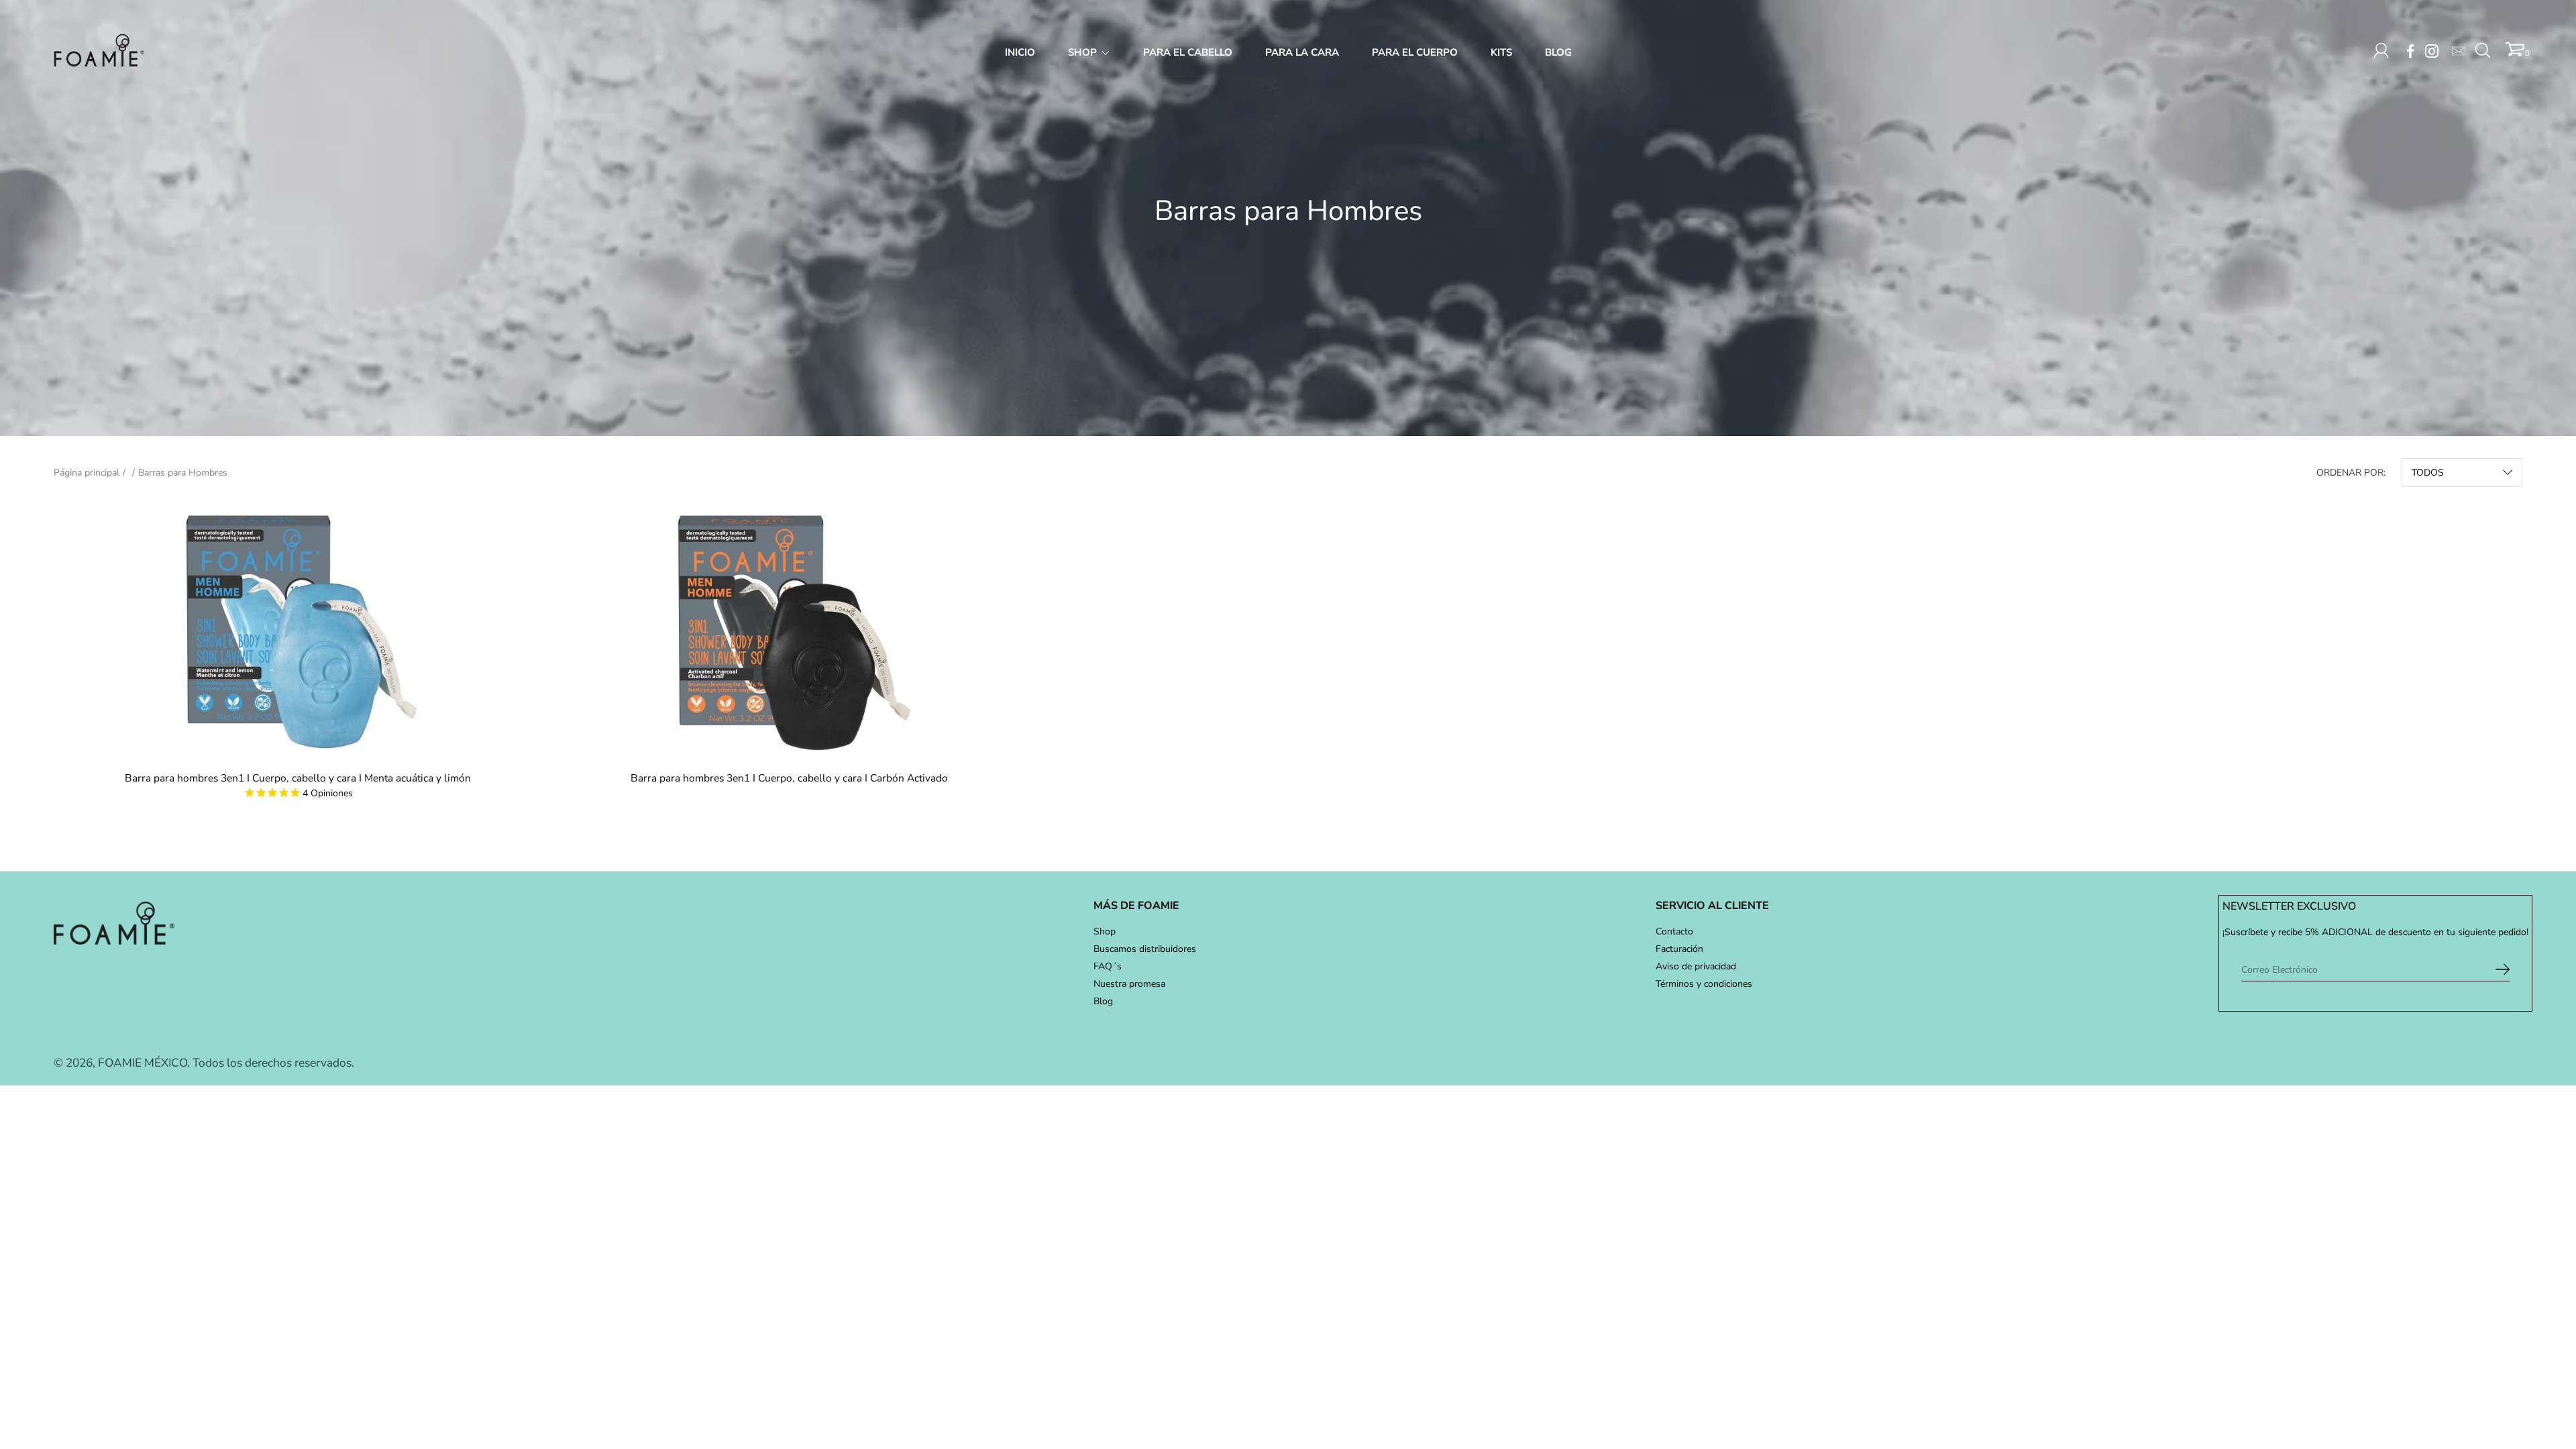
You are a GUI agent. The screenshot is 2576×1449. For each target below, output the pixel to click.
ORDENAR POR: (2351, 473)
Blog (1103, 1001)
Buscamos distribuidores (1145, 949)
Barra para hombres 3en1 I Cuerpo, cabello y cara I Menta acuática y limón (298, 778)
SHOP (1082, 52)
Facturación (1679, 949)
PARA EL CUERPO (1415, 52)
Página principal (87, 473)
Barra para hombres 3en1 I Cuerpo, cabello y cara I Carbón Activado (789, 778)
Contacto (1674, 931)
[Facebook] (2410, 51)
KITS (1501, 52)
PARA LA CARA (1302, 52)
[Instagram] (2432, 51)
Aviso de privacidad (1696, 966)
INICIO (1020, 52)
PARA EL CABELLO (1188, 52)
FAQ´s (1108, 966)
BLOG (1558, 52)
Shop (1105, 931)
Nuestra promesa (1129, 984)
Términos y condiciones (1704, 984)
